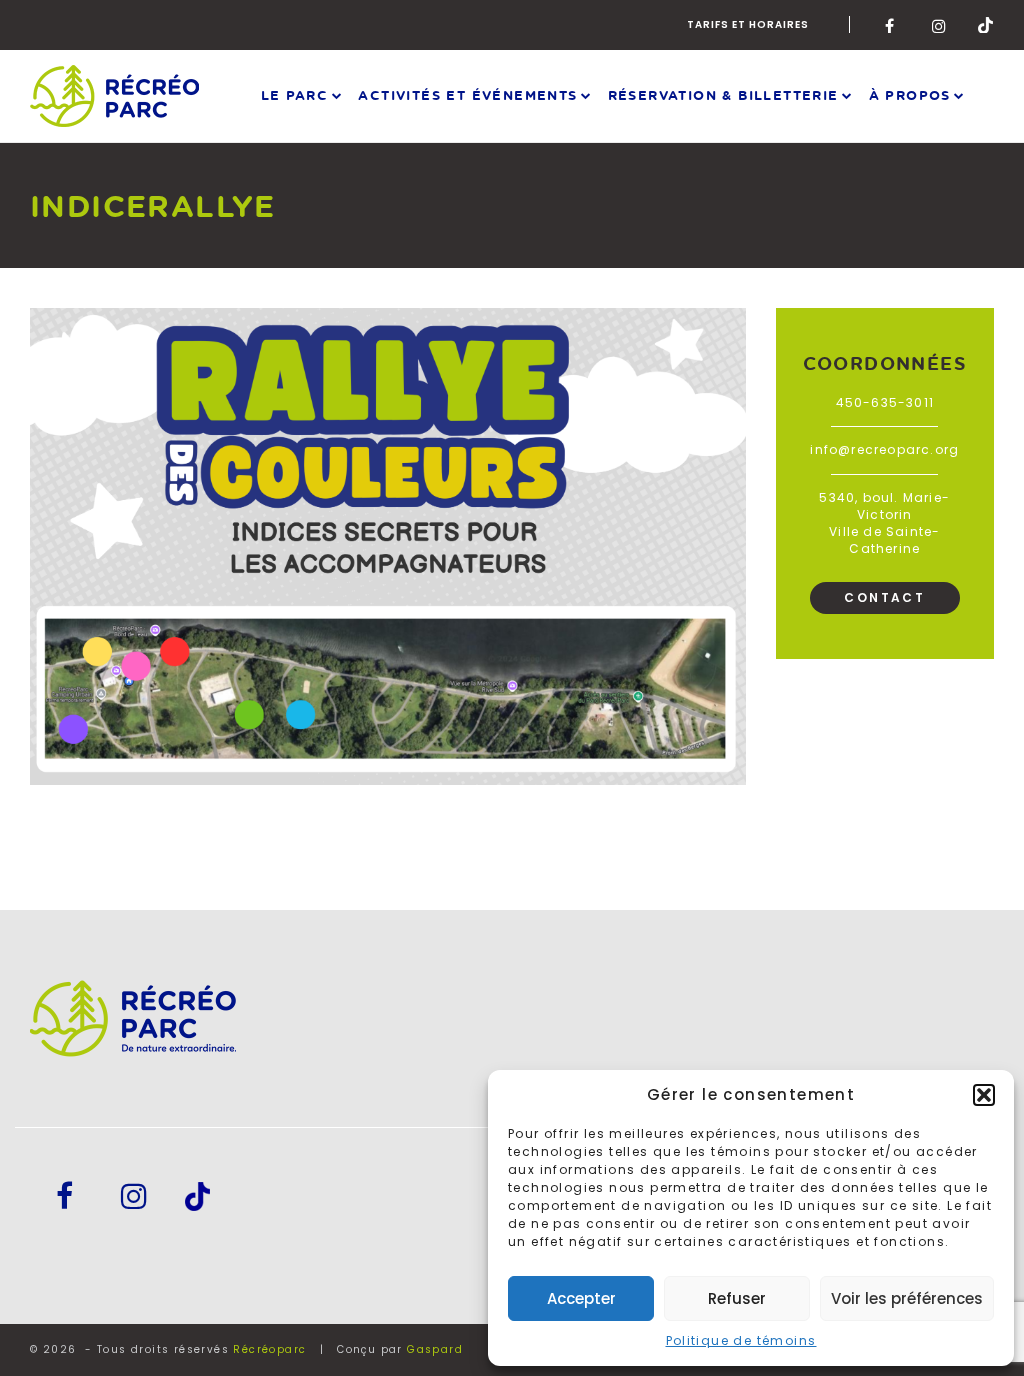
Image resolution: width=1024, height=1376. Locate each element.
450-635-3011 (885, 402)
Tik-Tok (986, 25)
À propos (910, 95)
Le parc (295, 95)
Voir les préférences (907, 1298)
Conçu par (400, 1349)
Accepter (581, 1298)
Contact (884, 597)
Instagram (940, 25)
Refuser (737, 1298)
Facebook (893, 25)
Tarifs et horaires (748, 24)
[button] (984, 1095)
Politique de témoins (741, 1340)
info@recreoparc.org (884, 449)
